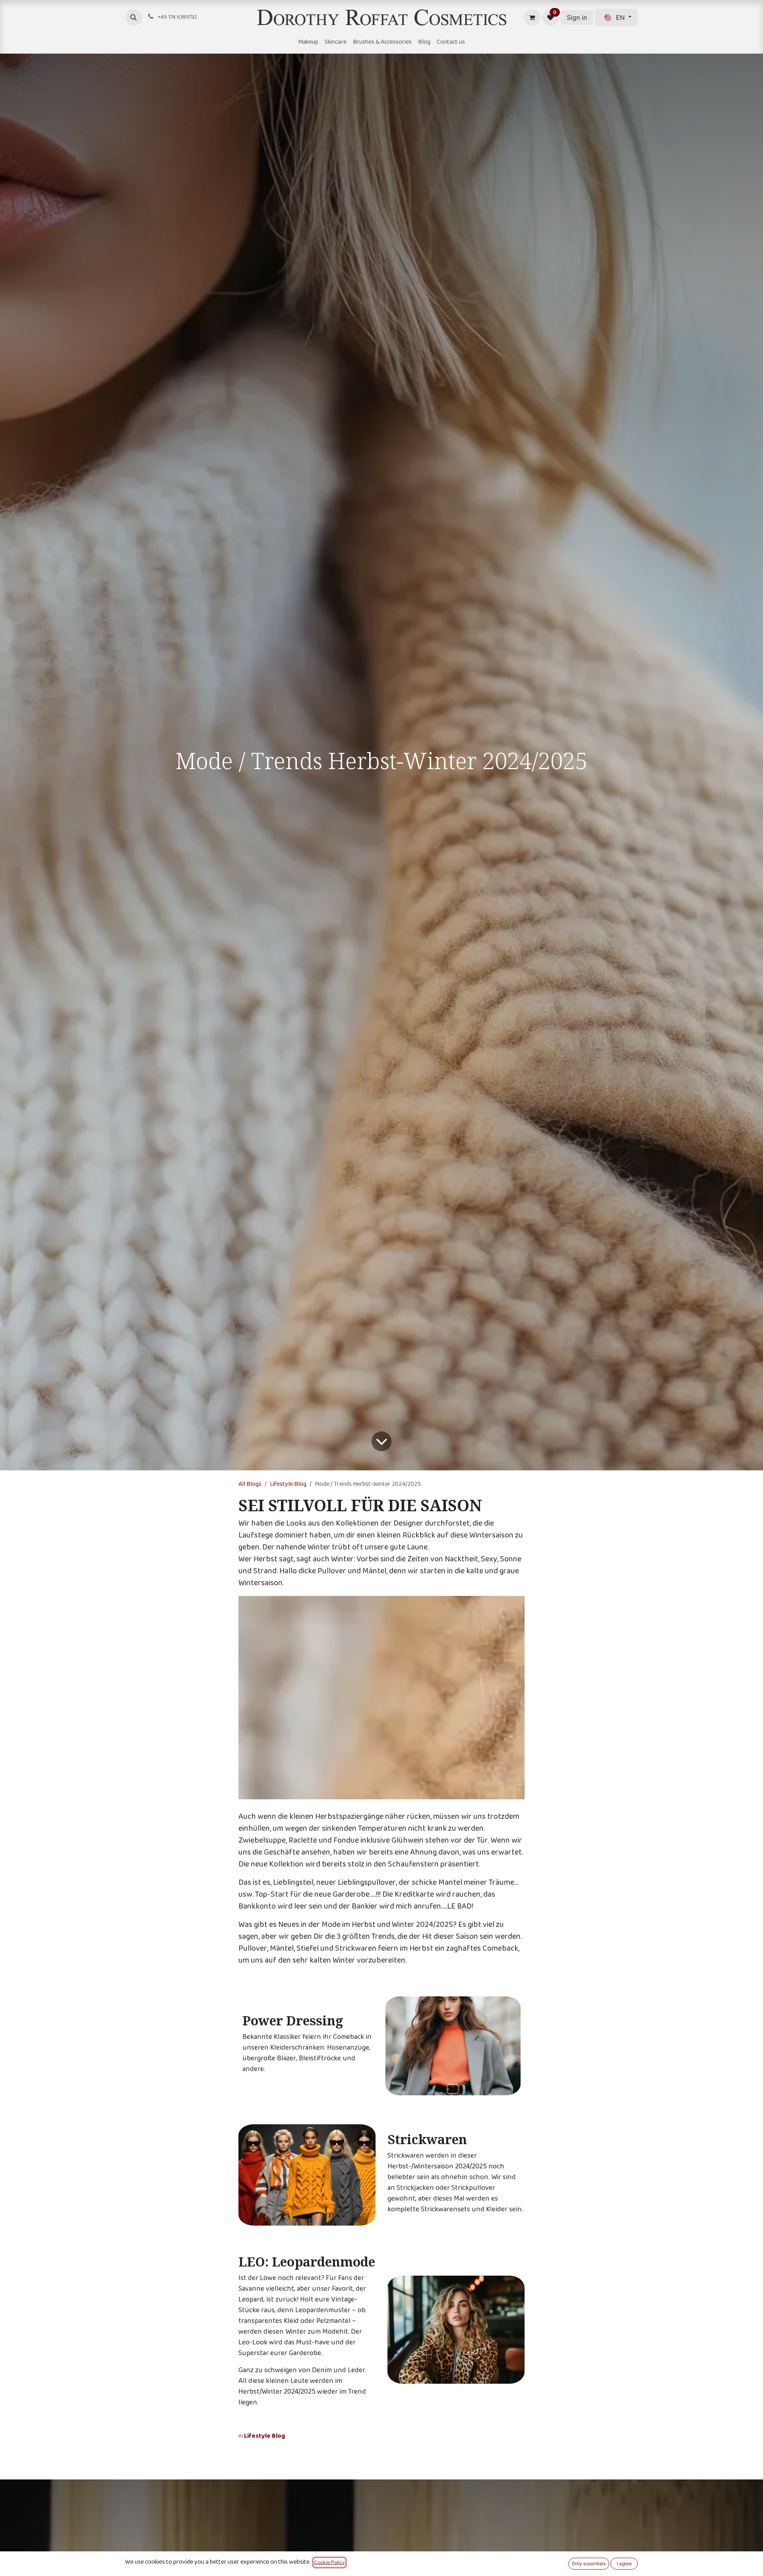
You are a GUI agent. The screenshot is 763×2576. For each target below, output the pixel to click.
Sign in (577, 17)
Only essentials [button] (589, 2563)
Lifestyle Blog (288, 1484)
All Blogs (250, 1484)
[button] (134, 17)
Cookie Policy (329, 2562)
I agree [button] (624, 2563)
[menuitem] (308, 43)
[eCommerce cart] (532, 17)
